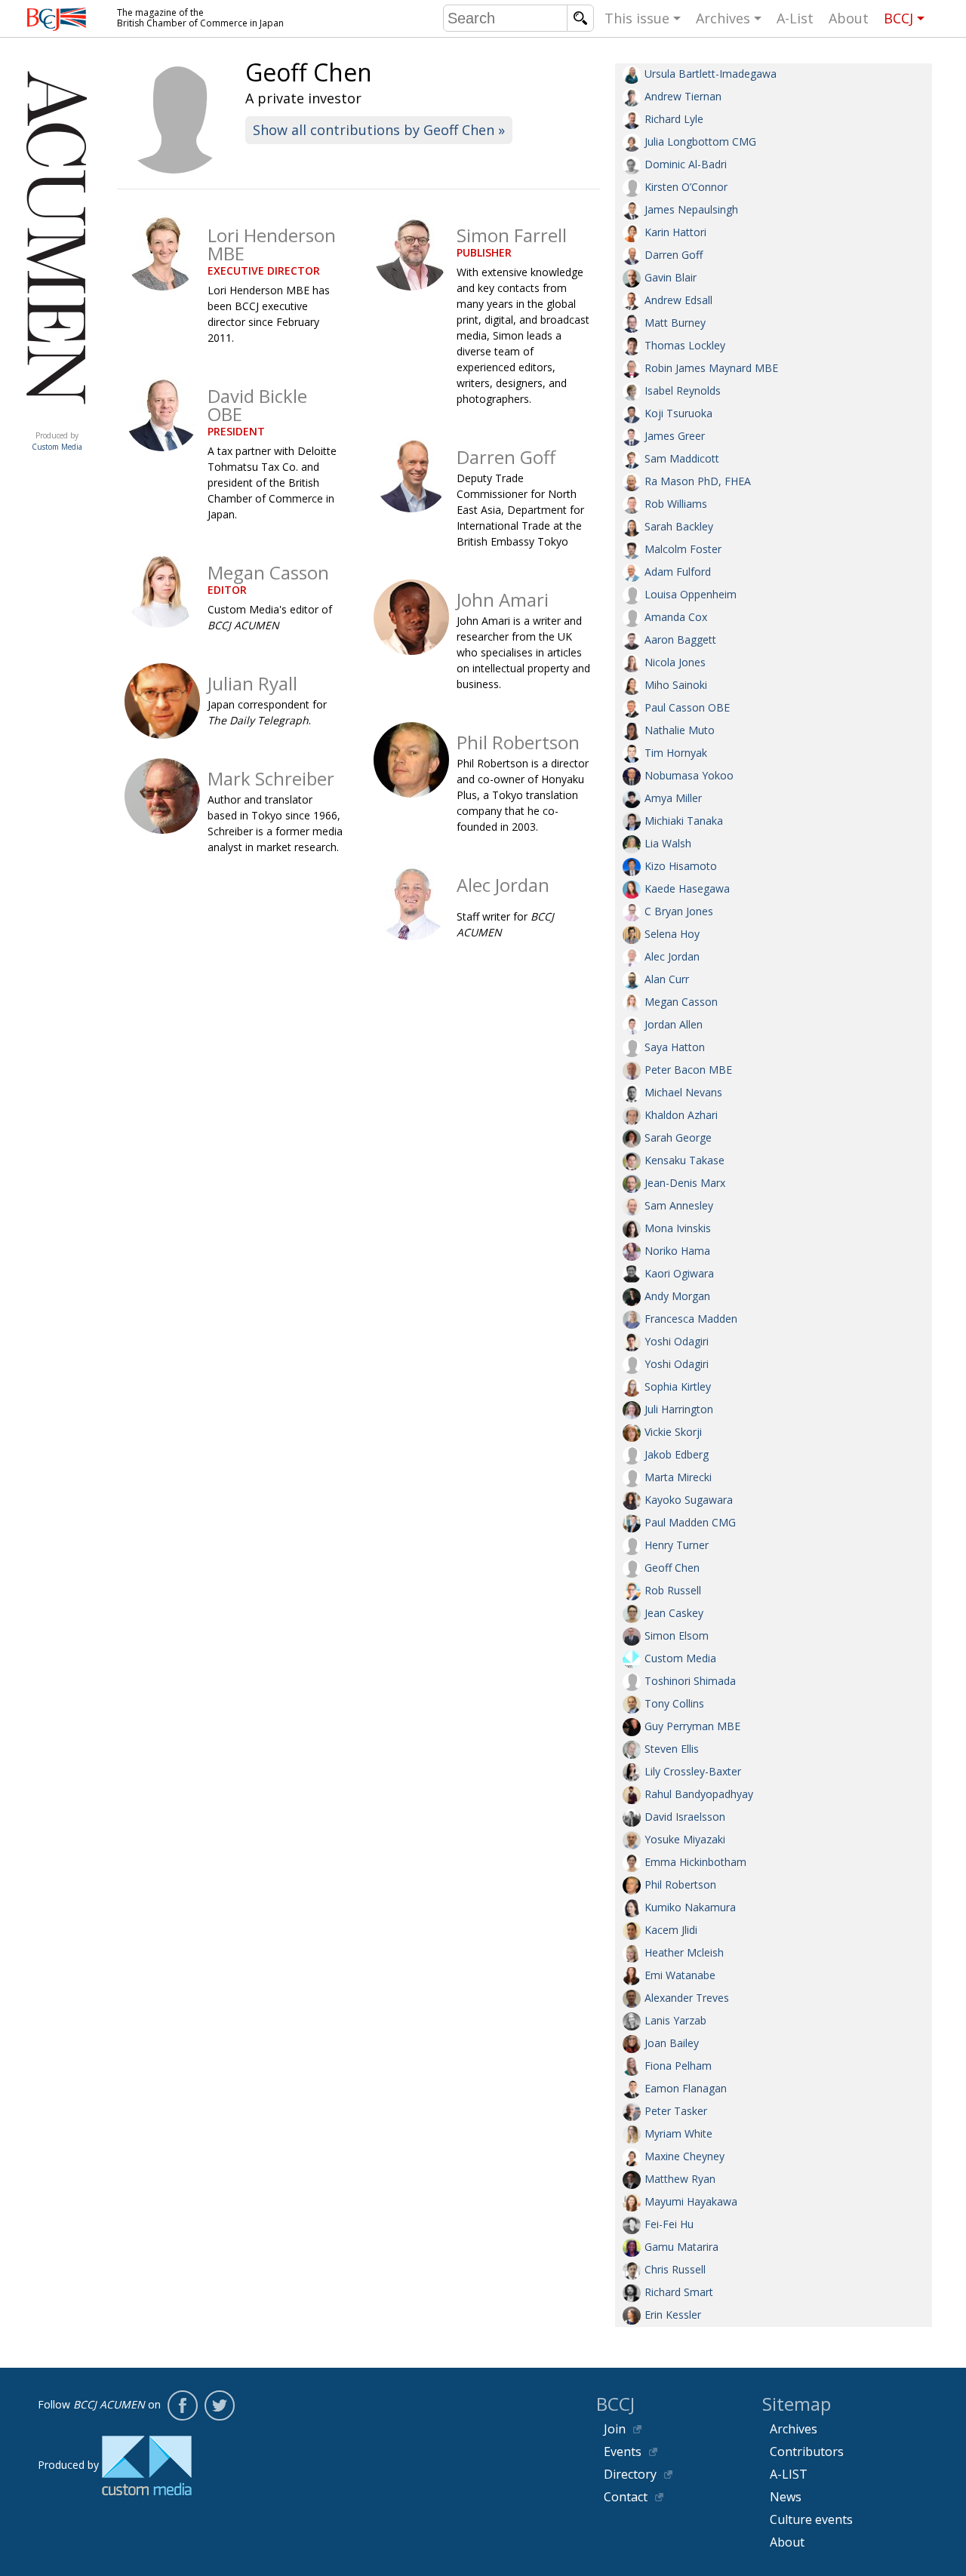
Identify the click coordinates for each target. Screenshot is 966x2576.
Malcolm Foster (683, 549)
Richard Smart (679, 2292)
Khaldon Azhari (681, 1115)
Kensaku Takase (685, 1160)
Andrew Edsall (678, 300)
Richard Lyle (674, 119)
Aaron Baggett (680, 639)
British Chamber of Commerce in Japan (57, 19)
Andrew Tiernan (683, 96)
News (786, 2497)
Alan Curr (667, 979)
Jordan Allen (674, 1024)
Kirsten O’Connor (686, 187)
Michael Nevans (683, 1092)
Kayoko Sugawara (689, 1500)
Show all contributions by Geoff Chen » (379, 130)
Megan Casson (681, 1002)
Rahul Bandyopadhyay (699, 1794)
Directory (630, 2474)
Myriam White (678, 2133)
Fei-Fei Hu (669, 2224)
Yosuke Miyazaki (685, 1839)
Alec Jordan (672, 956)
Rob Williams (676, 504)
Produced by (57, 441)
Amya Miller (673, 798)
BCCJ (898, 18)
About (849, 18)
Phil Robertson (680, 1884)
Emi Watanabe (680, 1975)
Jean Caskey (674, 1613)
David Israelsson (685, 1817)
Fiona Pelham (678, 2066)
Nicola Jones (675, 662)
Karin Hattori (675, 232)
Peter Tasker (676, 2111)
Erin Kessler (673, 2315)
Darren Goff (674, 255)
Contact (626, 2497)
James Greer (675, 436)
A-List (795, 18)
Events (623, 2452)
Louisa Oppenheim (691, 594)
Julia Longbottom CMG (700, 141)
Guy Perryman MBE (692, 1726)
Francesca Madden (691, 1319)
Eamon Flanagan (686, 2088)
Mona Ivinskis (678, 1228)
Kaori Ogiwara (679, 1273)
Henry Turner (677, 1545)
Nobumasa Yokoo (689, 775)
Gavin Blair (671, 277)
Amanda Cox (676, 617)
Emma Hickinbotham (695, 1862)
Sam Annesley (679, 1205)
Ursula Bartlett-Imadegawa (711, 74)
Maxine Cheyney (685, 2156)
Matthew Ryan (680, 2179)
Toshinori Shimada (690, 1681)
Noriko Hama (677, 1251)
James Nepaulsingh (691, 209)
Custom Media (680, 1658)
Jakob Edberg (677, 1454)
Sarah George (678, 1137)
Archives (723, 18)
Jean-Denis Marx (685, 1183)
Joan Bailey (672, 2043)
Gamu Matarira (681, 2247)
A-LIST (789, 2474)
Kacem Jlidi (671, 1930)
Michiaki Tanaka (684, 821)
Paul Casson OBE (687, 707)
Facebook (183, 2405)
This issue (637, 18)
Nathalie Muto (680, 730)
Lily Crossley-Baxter (693, 1771)
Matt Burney (675, 323)
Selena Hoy (672, 934)
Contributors (807, 2452)
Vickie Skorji (673, 1432)
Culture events (811, 2519)
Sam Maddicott (682, 458)
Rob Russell (673, 1590)
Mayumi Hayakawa (691, 2201)
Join (615, 2429)
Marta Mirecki (678, 1477)
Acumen (57, 420)
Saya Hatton (675, 1047)
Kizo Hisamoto (681, 866)
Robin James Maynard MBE (711, 368)
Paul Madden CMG (690, 1522)
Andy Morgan (677, 1296)
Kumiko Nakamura (690, 1907)
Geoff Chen (672, 1568)
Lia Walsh (668, 843)
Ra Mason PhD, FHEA (698, 481)
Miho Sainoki (676, 685)
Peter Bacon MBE (688, 1070)
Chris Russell (675, 2269)
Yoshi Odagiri (677, 1341)
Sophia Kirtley (678, 1386)
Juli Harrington (679, 1409)
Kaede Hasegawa (687, 888)
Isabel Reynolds (683, 390)
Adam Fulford (678, 572)
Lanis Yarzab (675, 2020)
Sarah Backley (679, 526)
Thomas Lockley (685, 345)
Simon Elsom (677, 1635)
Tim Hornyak (676, 753)
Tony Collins (674, 1703)
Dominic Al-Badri (686, 164)
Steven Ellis (672, 1749)
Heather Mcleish (684, 1952)
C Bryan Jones (679, 911)
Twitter (220, 2405)
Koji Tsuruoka (678, 413)
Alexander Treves (687, 1998)
